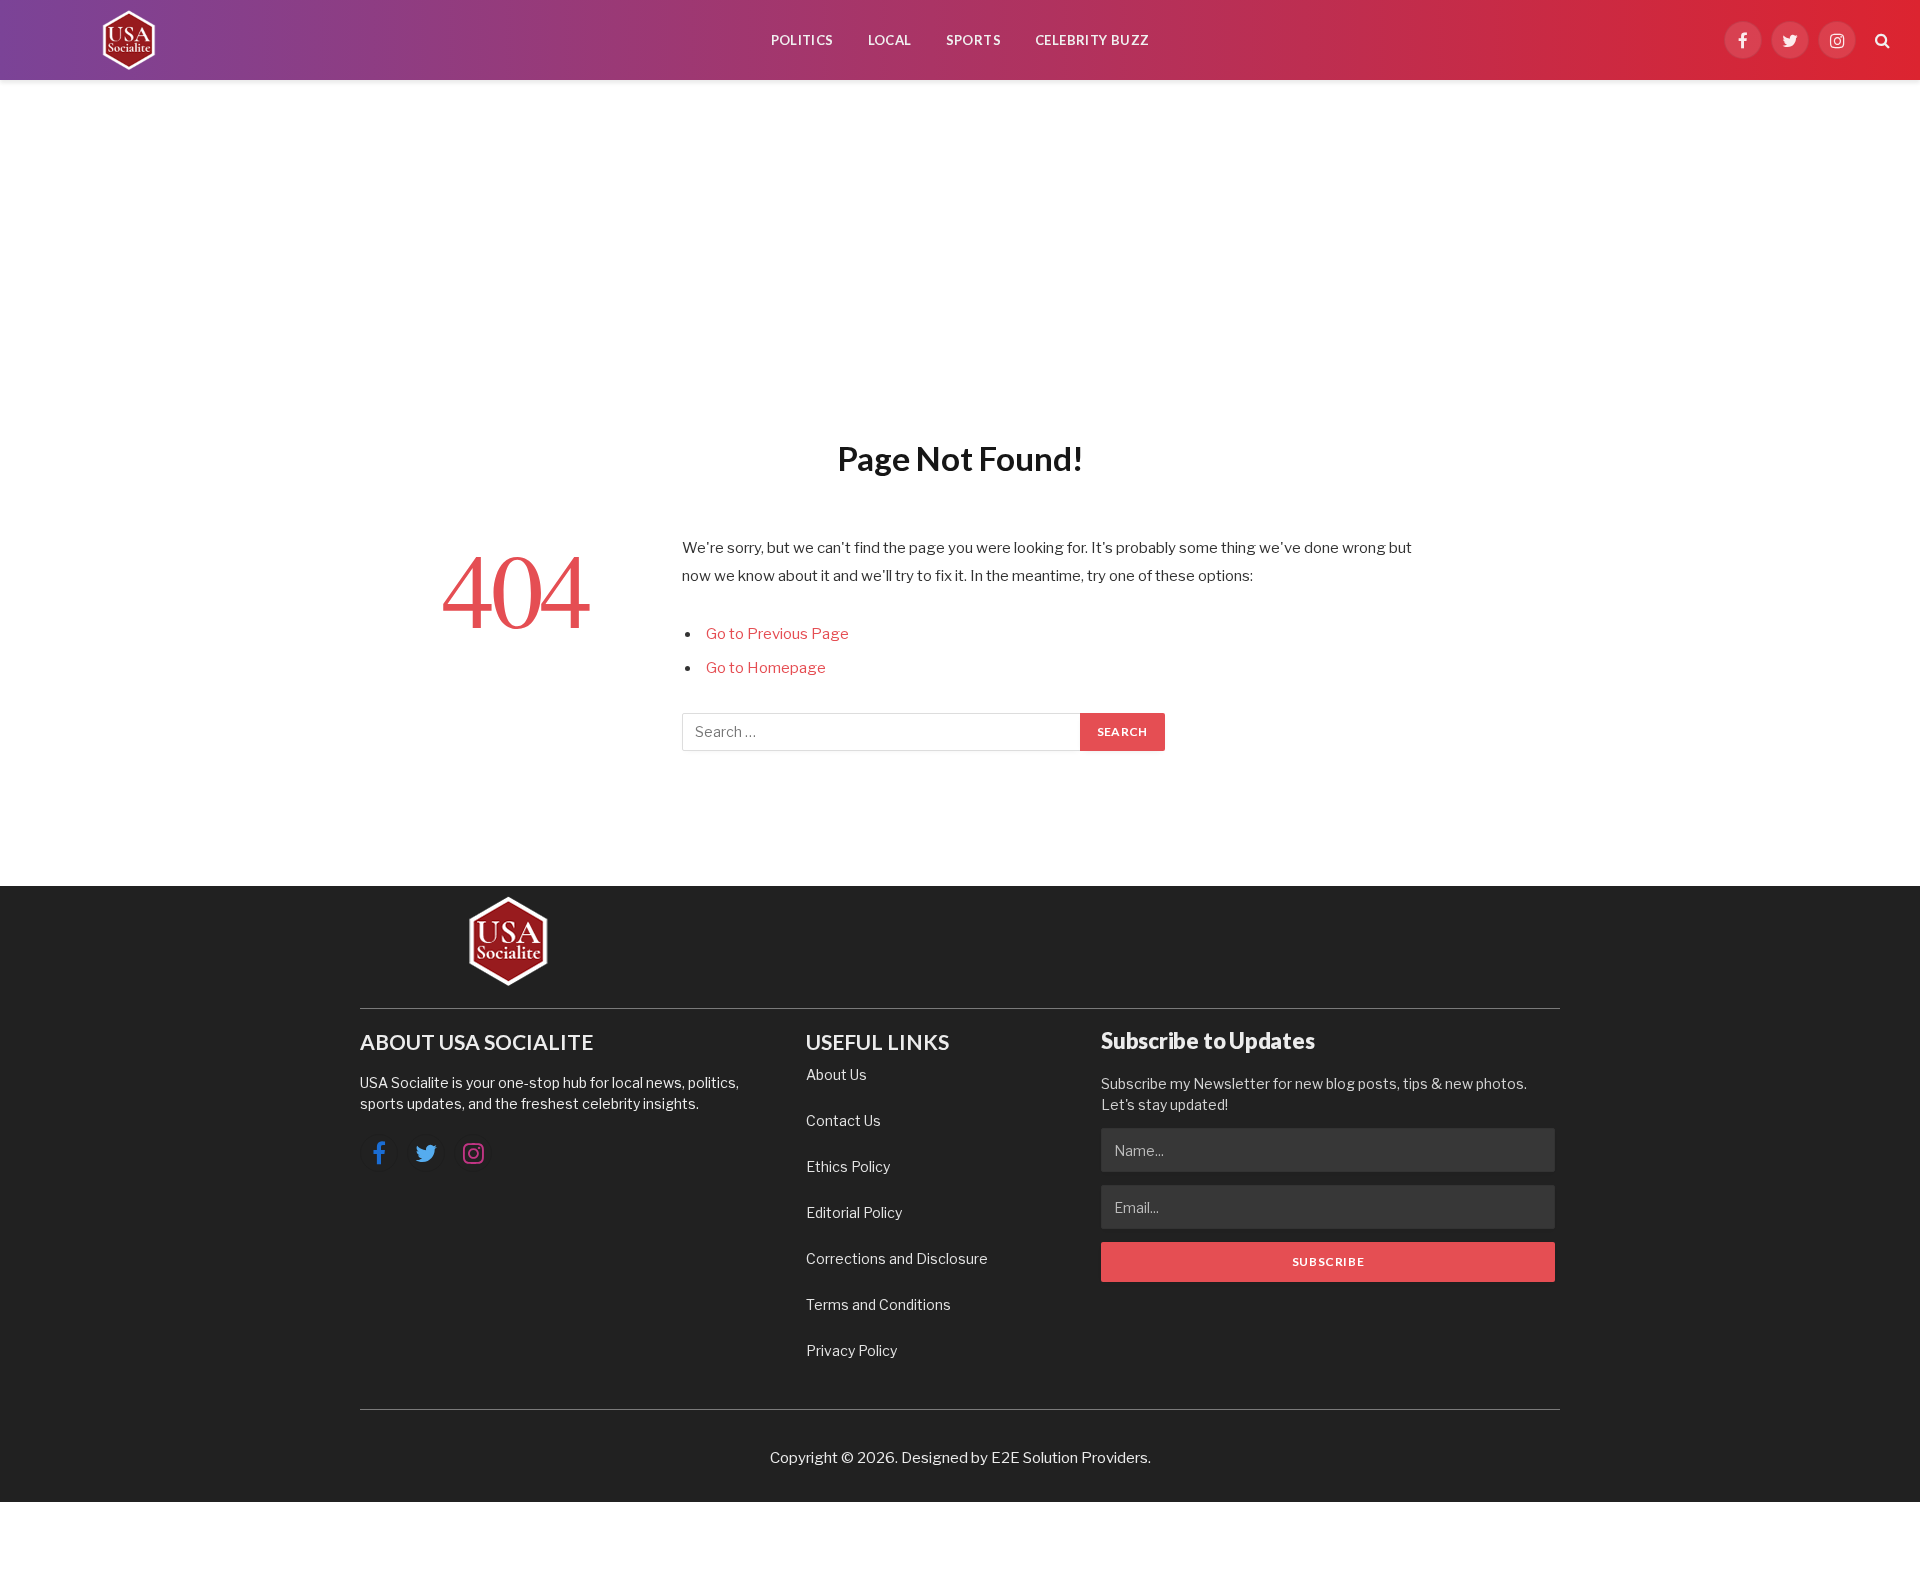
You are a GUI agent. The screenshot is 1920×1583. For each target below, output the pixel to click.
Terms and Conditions (878, 1304)
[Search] (1880, 40)
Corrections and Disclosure (897, 1258)
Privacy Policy (851, 1350)
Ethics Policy (848, 1166)
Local (890, 40)
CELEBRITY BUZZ (1092, 40)
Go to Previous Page (777, 634)
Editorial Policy (854, 1212)
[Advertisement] (960, 255)
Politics (802, 40)
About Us (836, 1074)
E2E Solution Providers (1069, 1458)
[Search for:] (882, 732)
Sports (973, 40)
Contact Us (843, 1120)
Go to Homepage (766, 668)
